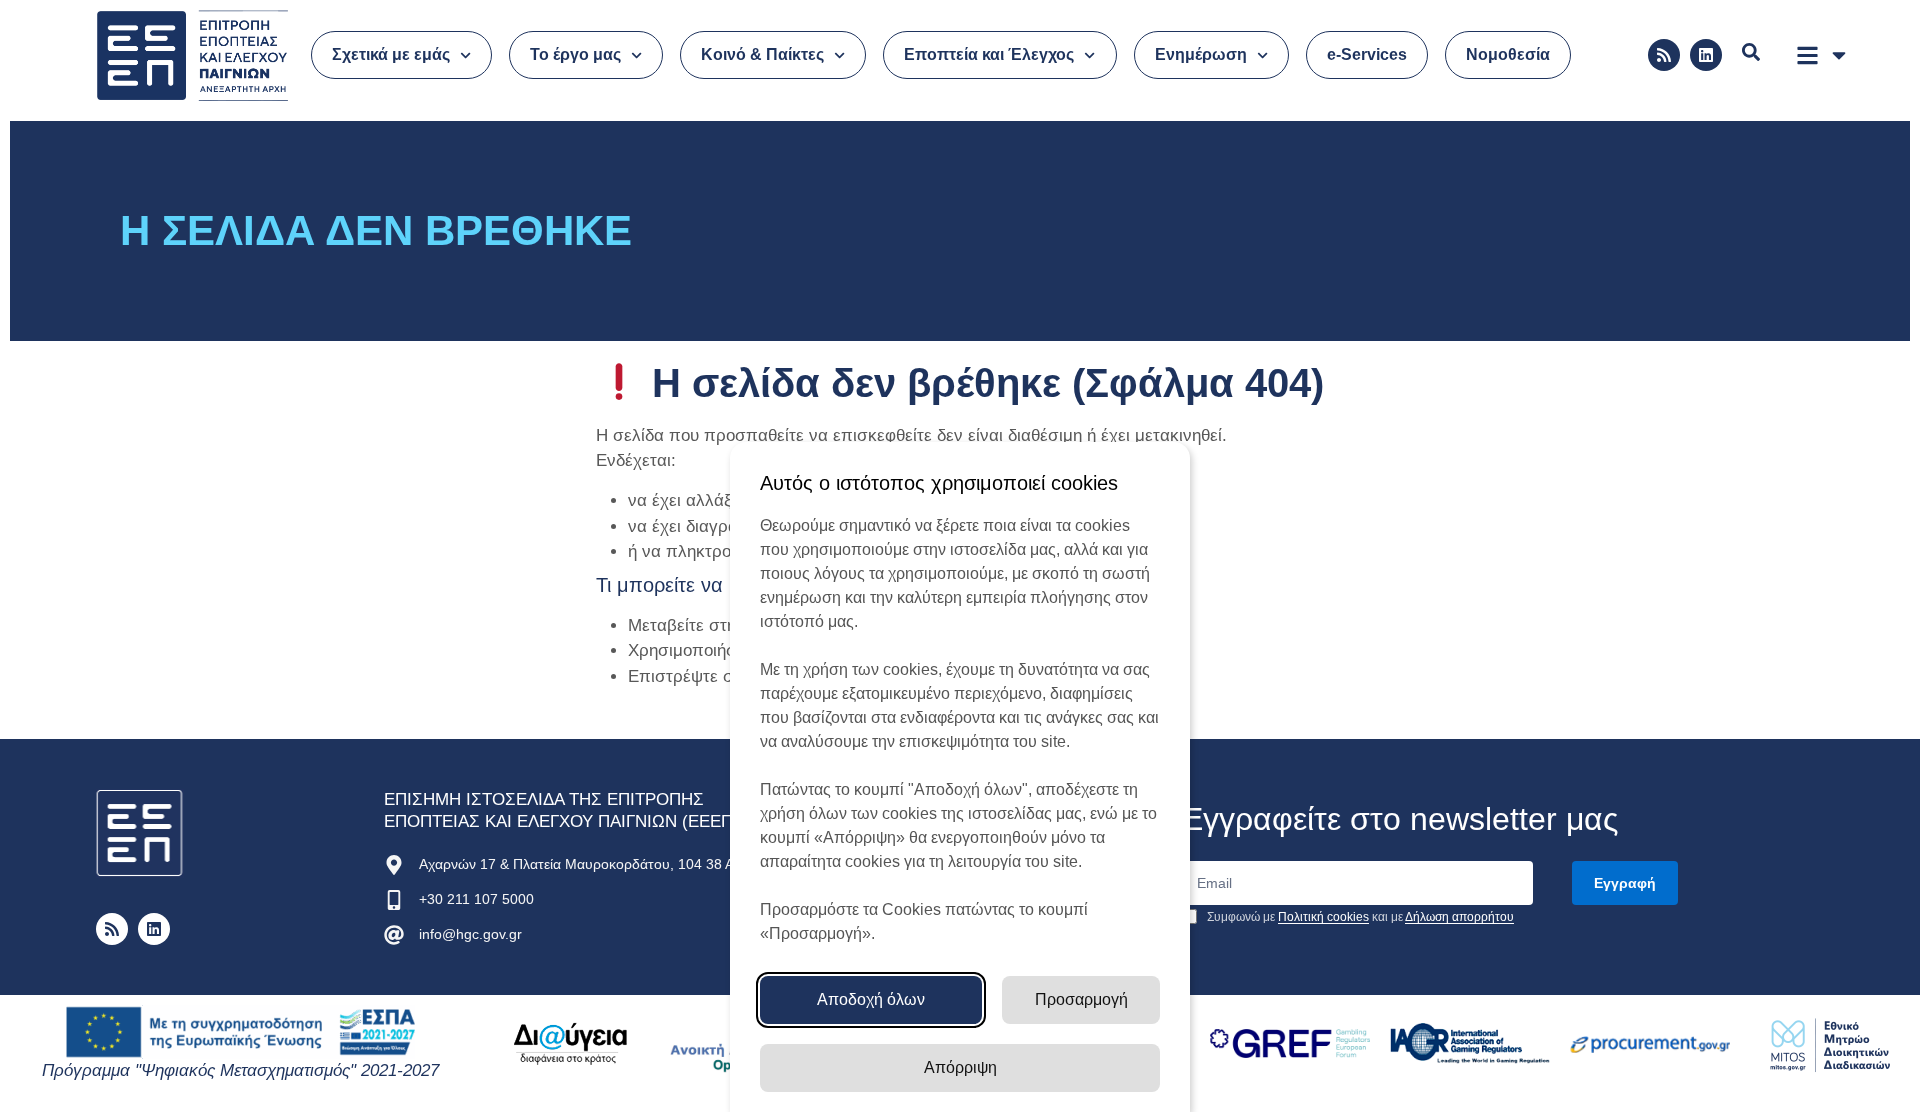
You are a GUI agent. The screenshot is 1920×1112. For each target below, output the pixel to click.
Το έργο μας (575, 54)
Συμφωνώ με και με (1359, 917)
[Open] (1839, 55)
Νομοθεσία (1508, 54)
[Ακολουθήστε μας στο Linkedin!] (1706, 55)
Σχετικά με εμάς (391, 54)
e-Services (1367, 54)
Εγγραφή (1625, 883)
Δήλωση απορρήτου (1459, 917)
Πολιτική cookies (1323, 917)
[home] (140, 833)
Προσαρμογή (1081, 999)
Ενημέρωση (1201, 54)
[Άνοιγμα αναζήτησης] (1751, 52)
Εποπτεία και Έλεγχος (989, 54)
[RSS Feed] (1664, 55)
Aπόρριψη (960, 1067)
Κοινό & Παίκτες (762, 54)
